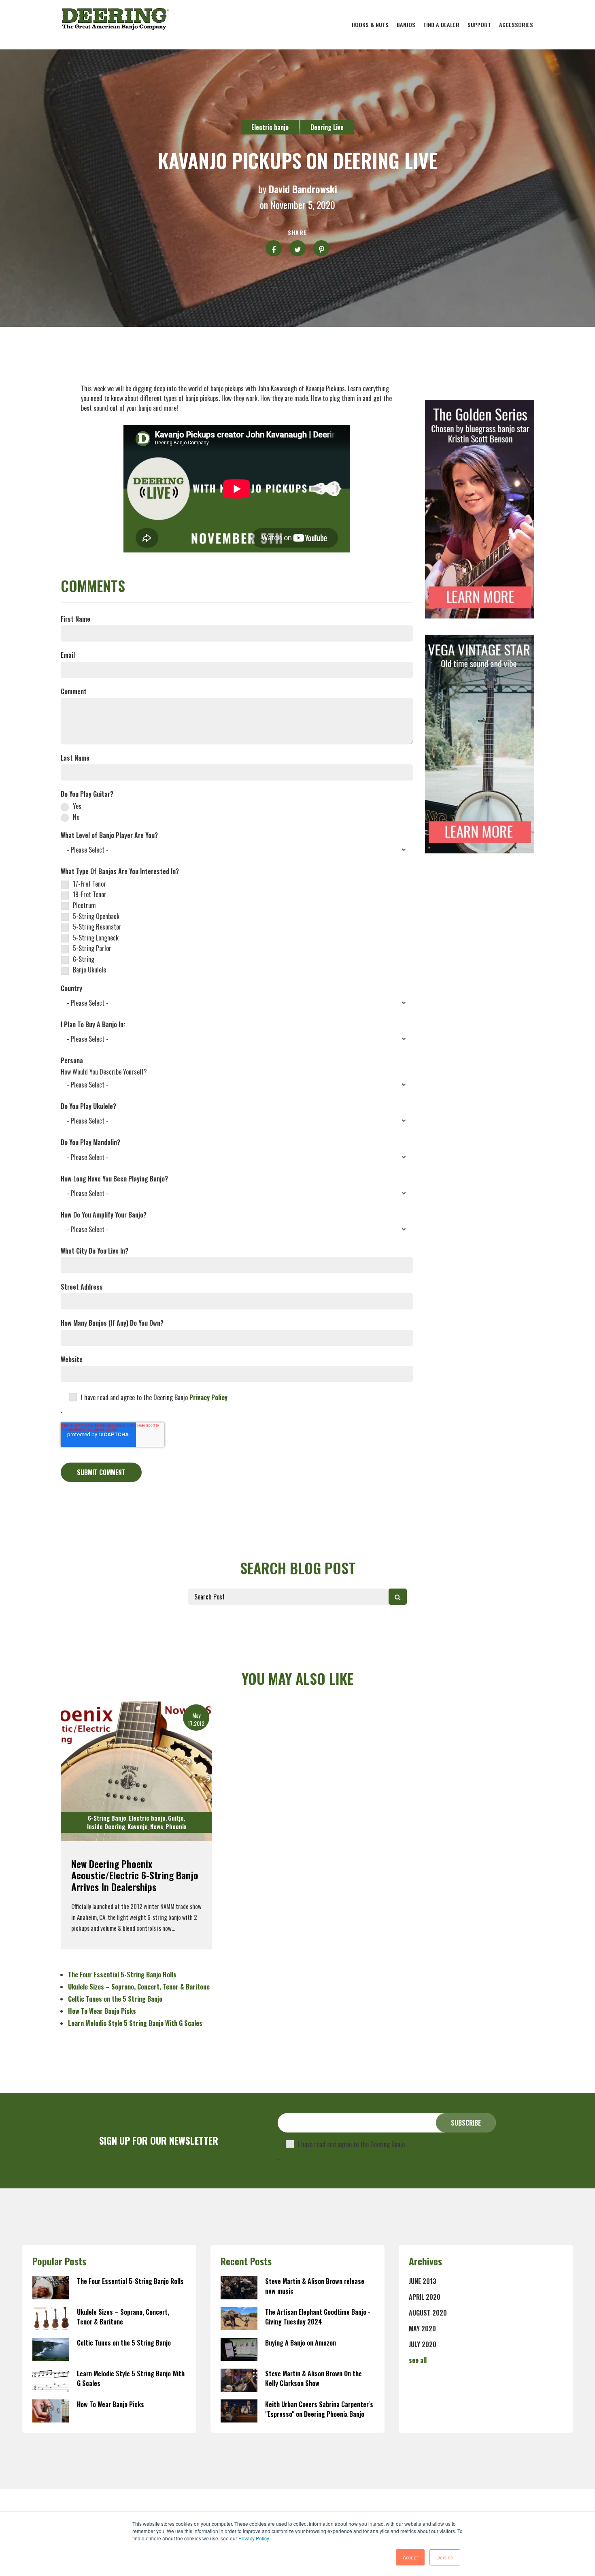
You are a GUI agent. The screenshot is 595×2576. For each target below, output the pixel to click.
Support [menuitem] (479, 25)
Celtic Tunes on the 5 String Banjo (115, 1999)
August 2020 (428, 2313)
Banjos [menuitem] (406, 25)
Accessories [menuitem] (516, 25)
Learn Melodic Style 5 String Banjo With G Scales (135, 2023)
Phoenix (176, 1826)
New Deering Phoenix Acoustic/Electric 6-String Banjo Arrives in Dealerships (135, 1875)
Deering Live (327, 127)
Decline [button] (445, 2557)
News (157, 1826)
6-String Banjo (107, 1818)
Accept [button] (410, 2557)
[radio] (237, 806)
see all (418, 2360)
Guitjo (176, 1818)
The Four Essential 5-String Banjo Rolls (122, 1975)
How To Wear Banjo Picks (102, 2011)
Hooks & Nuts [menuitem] (370, 25)
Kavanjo (138, 1826)
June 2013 (423, 2281)
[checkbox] (237, 811)
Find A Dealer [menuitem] (441, 25)
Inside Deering (106, 1826)
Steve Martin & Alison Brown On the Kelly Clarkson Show (313, 2378)
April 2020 (425, 2297)
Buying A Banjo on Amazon (301, 2343)
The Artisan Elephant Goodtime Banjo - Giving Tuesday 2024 (318, 2317)
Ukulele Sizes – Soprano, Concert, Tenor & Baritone (139, 1987)
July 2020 (423, 2344)
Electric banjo (270, 127)
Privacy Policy (254, 2538)
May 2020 (422, 2329)
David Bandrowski (303, 189)
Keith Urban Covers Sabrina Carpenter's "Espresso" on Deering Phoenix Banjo (319, 2409)
